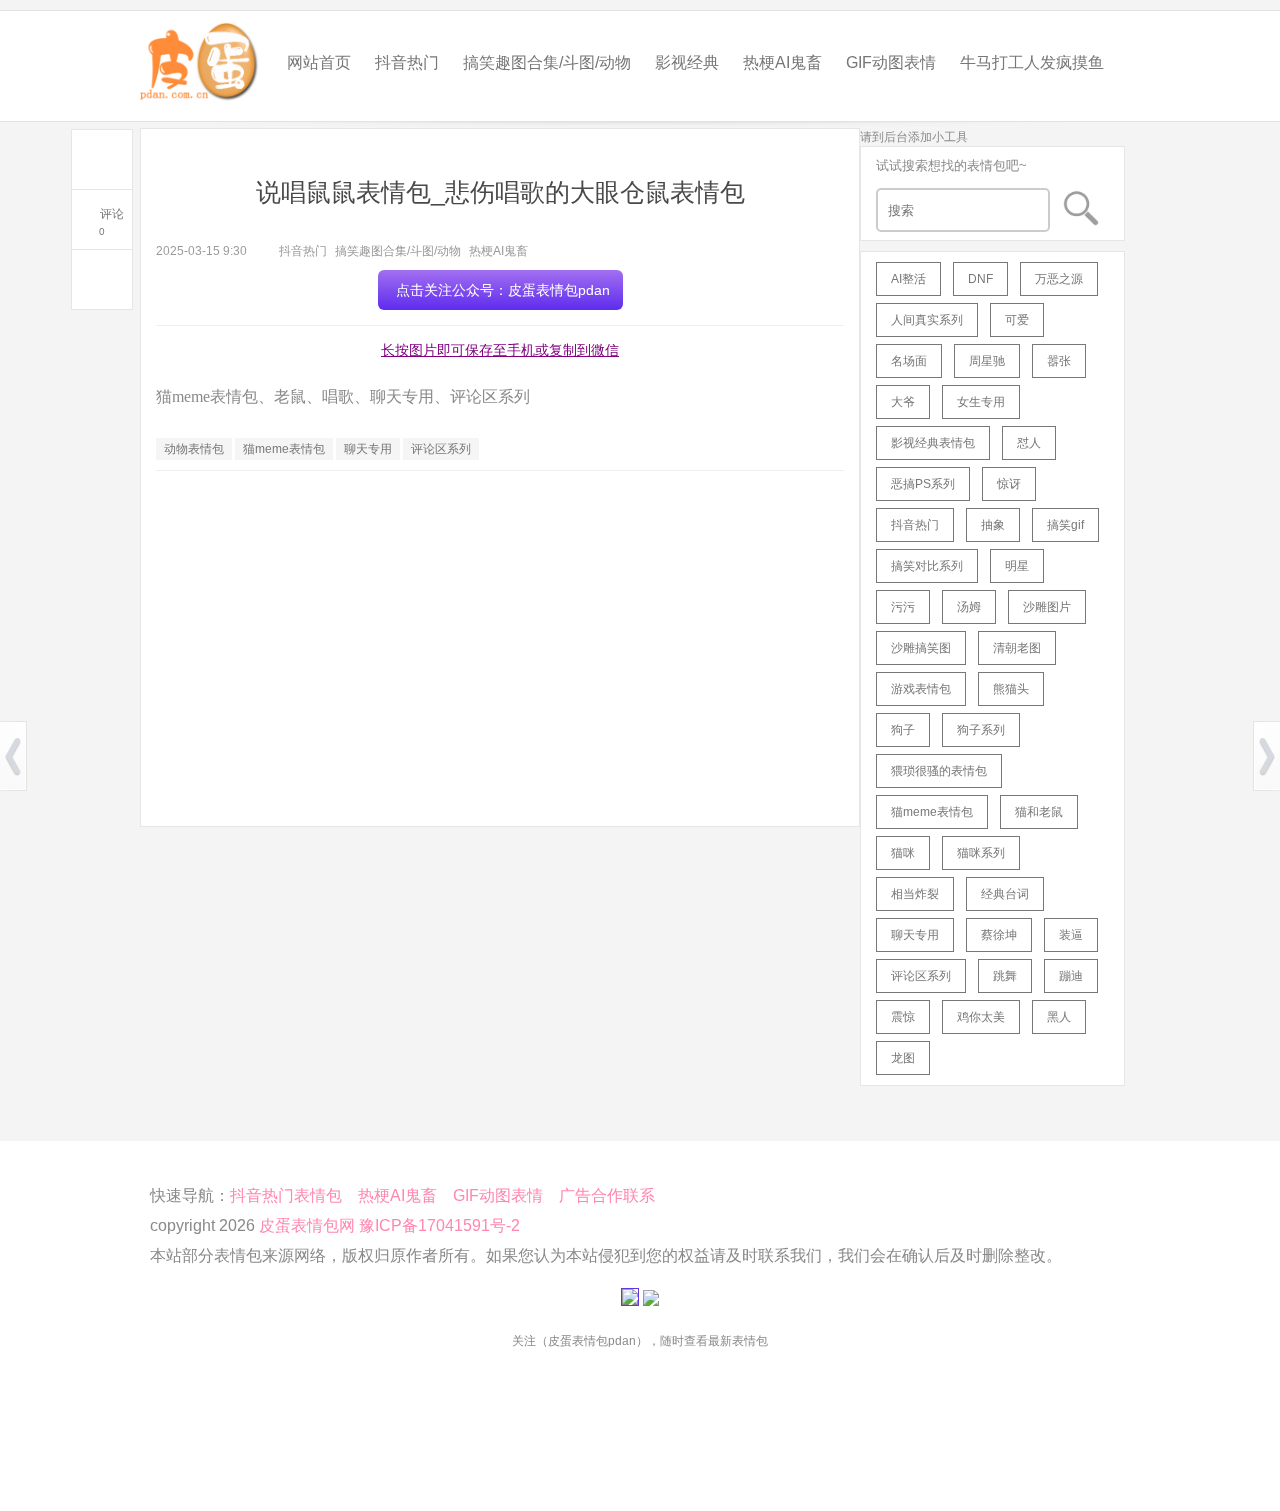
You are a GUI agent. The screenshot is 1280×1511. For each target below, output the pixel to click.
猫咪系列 (981, 853)
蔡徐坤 (999, 935)
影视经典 (687, 62)
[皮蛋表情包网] (200, 56)
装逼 (1071, 935)
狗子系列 (981, 730)
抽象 (993, 525)
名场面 (909, 361)
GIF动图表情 (891, 62)
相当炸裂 (915, 894)
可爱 (1017, 320)
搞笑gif (1065, 525)
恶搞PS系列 (923, 484)
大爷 (903, 402)
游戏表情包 (921, 689)
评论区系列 (441, 449)
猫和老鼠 (1039, 812)
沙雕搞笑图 (921, 648)
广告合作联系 (607, 1195)
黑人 (1059, 1017)
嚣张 (1059, 361)
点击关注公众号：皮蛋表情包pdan (503, 290)
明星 (1017, 566)
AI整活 (908, 279)
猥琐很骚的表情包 (939, 771)
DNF (980, 279)
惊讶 (1009, 484)
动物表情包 (194, 449)
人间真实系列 (927, 320)
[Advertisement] (500, 631)
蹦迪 (1071, 976)
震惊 (903, 1017)
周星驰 (987, 361)
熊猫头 (1011, 689)
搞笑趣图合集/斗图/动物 (547, 62)
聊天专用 (368, 449)
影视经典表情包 (933, 443)
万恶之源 (1059, 279)
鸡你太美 (981, 1017)
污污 (903, 607)
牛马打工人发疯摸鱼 (1032, 62)
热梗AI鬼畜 (782, 62)
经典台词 (1005, 894)
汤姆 (969, 607)
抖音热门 (407, 62)
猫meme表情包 (284, 449)
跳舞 (1005, 976)
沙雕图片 (1047, 607)
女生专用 (981, 402)
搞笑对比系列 (927, 566)
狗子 (903, 730)
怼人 (1029, 443)
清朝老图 (1017, 648)
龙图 (903, 1058)
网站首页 (319, 62)
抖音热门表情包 (286, 1195)
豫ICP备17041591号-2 (439, 1225)
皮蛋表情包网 (307, 1225)
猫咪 (903, 853)
